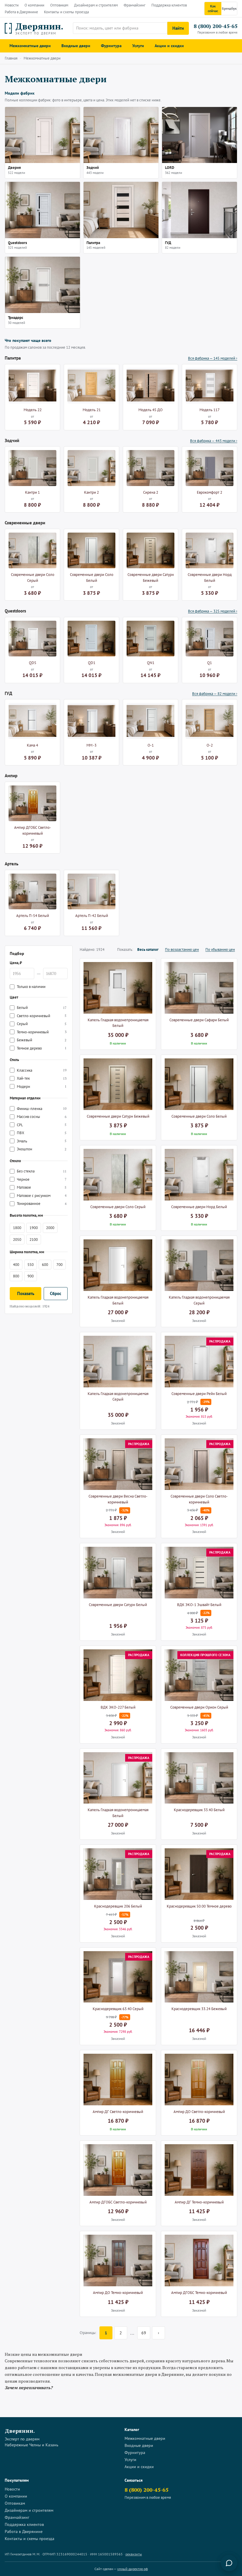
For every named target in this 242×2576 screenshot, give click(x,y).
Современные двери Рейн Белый (199, 1394)
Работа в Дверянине (21, 12)
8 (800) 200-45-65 (215, 26)
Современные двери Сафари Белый (199, 1020)
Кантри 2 (91, 492)
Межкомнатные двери (30, 46)
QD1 (92, 663)
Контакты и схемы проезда (66, 12)
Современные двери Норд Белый (210, 578)
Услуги (138, 46)
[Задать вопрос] (229, 2563)
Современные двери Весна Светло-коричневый (118, 1499)
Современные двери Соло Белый (92, 578)
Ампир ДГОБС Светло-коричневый (33, 830)
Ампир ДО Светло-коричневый (199, 2112)
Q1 (210, 663)
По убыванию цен (220, 949)
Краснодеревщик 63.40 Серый (118, 2009)
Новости (12, 5)
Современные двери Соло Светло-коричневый (199, 1499)
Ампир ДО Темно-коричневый (118, 2293)
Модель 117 (210, 410)
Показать (26, 1293)
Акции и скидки (169, 46)
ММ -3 (91, 745)
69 (144, 2333)
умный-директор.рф (133, 2569)
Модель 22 (33, 410)
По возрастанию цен (182, 949)
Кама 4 (32, 745)
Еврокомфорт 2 (210, 492)
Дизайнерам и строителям (96, 5)
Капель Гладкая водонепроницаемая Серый (199, 1300)
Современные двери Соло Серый (33, 578)
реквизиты (134, 2554)
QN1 (151, 663)
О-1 (151, 745)
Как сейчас (213, 8)
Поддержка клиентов (169, 5)
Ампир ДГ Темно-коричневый (199, 2202)
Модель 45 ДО (151, 410)
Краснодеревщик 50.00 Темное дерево (199, 1906)
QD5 (33, 663)
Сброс (56, 1293)
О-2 (210, 745)
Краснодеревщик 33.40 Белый (199, 1810)
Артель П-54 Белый (33, 916)
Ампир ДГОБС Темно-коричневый (199, 2293)
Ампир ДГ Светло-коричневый (118, 2112)
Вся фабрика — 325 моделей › (213, 611)
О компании (34, 5)
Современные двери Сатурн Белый (118, 1605)
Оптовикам (59, 5)
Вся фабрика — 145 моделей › (213, 358)
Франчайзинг (135, 5)
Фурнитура (111, 46)
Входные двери (76, 46)
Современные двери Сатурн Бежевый (151, 578)
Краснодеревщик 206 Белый (118, 1906)
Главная (11, 58)
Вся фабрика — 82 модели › (215, 694)
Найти (178, 28)
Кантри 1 (32, 492)
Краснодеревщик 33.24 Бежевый (199, 2009)
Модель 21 (92, 410)
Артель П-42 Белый (92, 916)
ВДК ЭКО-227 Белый (118, 1707)
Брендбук (229, 8)
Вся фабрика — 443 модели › (214, 441)
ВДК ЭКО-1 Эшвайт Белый (199, 1605)
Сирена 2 (151, 492)
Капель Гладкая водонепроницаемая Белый (118, 1023)
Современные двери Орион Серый (199, 1707)
